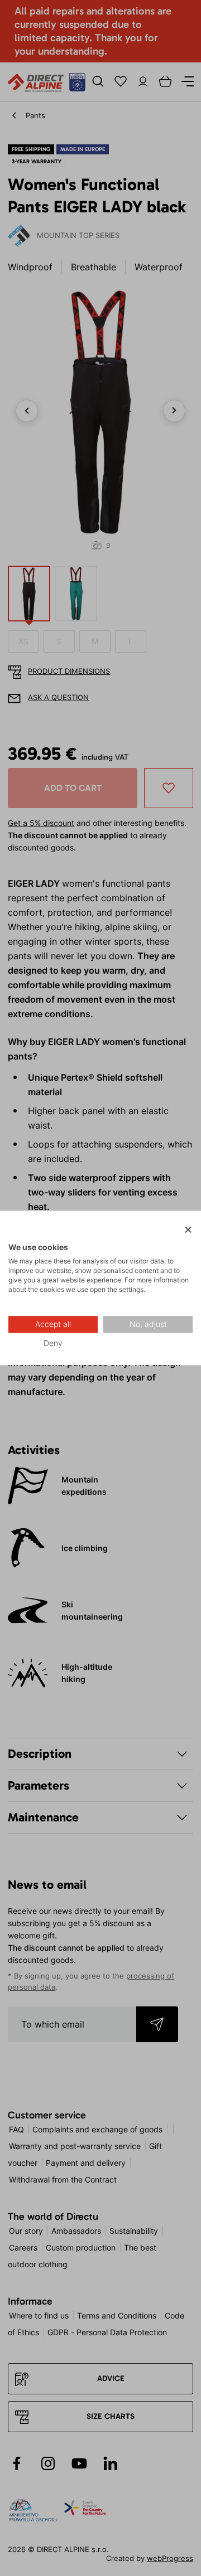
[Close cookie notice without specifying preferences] (188, 1230)
